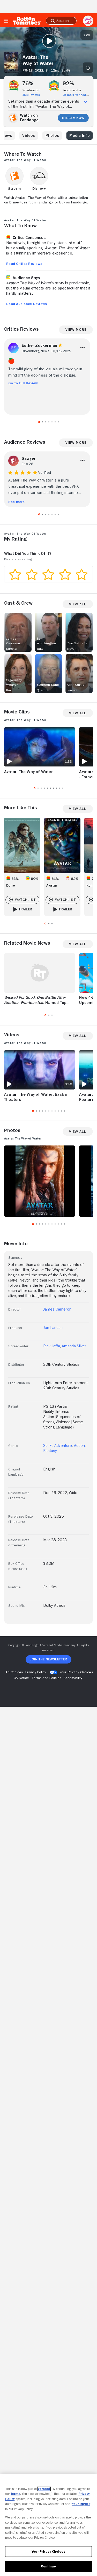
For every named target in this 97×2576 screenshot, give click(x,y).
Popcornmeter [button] (72, 90)
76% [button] (28, 83)
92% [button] (68, 83)
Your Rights (81, 2504)
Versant (44, 2489)
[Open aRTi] (88, 21)
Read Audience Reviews (27, 304)
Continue (48, 2566)
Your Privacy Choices (76, 1672)
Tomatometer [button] (31, 90)
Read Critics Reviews (24, 264)
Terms (15, 2494)
